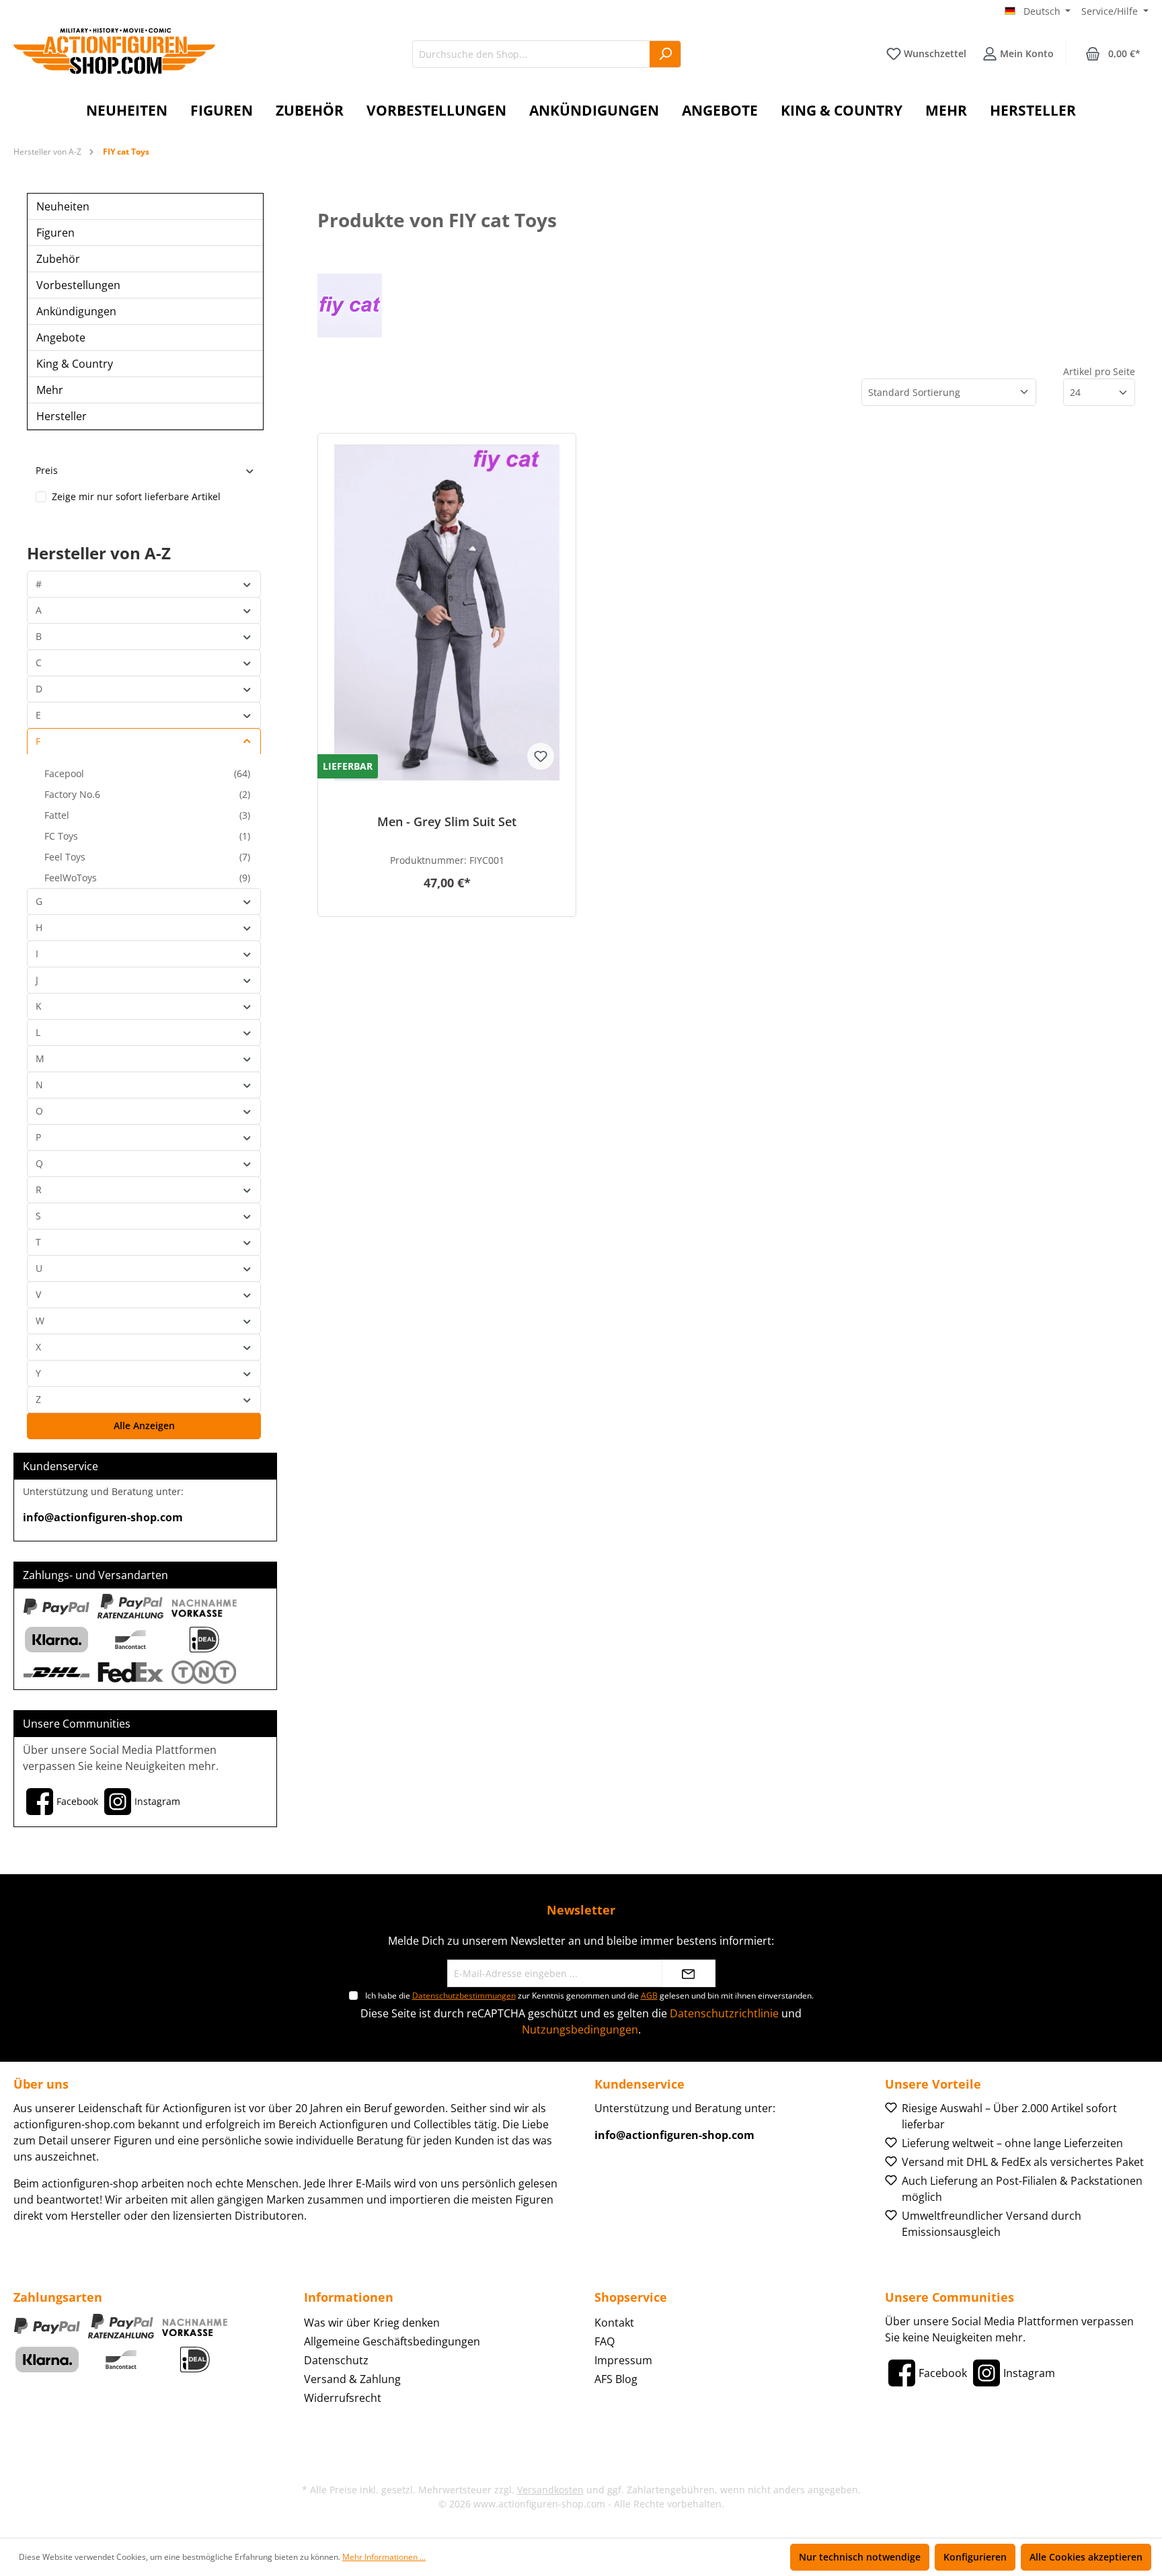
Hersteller (62, 416)
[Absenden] (689, 1973)
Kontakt (614, 2323)
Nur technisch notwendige (860, 2557)
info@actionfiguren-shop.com (103, 1517)
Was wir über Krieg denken (372, 2323)
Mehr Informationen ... (384, 2557)
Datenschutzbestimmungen (464, 1996)
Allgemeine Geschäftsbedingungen (392, 2341)
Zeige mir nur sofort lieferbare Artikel (136, 496)
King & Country (75, 364)
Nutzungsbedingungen (580, 2029)
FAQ (605, 2341)
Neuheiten (63, 206)
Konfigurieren (975, 2557)
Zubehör (58, 259)
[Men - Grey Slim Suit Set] (447, 612)
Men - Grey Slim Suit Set (447, 822)
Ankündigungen (76, 311)
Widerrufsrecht (343, 2398)
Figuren (55, 233)
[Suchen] (665, 54)
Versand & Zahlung (352, 2379)
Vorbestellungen (78, 285)
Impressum (623, 2360)
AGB (649, 1996)
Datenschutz (336, 2360)
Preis (47, 470)
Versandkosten (550, 2490)
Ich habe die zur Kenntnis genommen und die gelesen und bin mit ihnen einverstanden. (589, 1996)
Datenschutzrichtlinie (724, 2013)
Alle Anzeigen (144, 1425)
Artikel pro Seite (1099, 371)
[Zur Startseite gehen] (114, 51)
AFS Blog (616, 2379)
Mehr (50, 390)
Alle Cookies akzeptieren (1086, 2557)
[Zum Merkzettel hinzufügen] (541, 756)
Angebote (61, 337)
